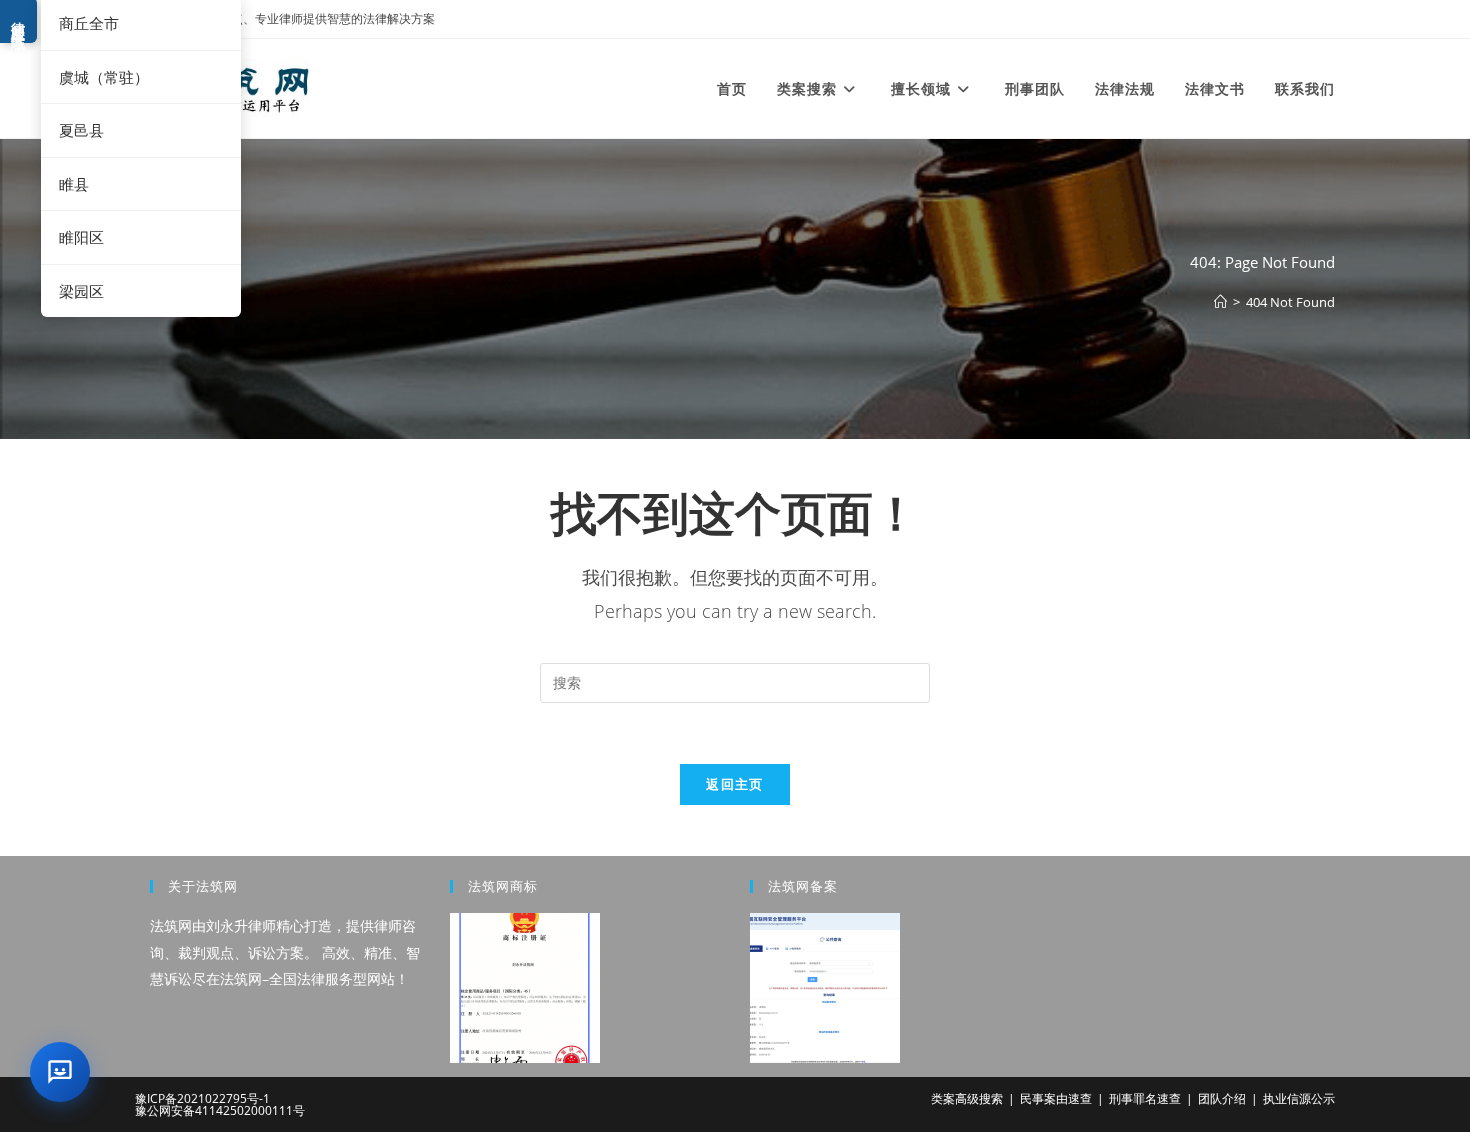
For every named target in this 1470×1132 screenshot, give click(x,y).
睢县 (74, 184)
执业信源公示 (1299, 1098)
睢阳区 (81, 237)
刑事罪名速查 (1145, 1098)
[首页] (1220, 302)
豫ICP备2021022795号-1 (202, 1098)
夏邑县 (81, 130)
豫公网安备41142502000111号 (220, 1110)
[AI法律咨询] (60, 1072)
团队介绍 (1222, 1098)
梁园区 (81, 291)
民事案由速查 (1056, 1098)
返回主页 (734, 784)
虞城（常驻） (104, 77)
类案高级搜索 (967, 1098)
